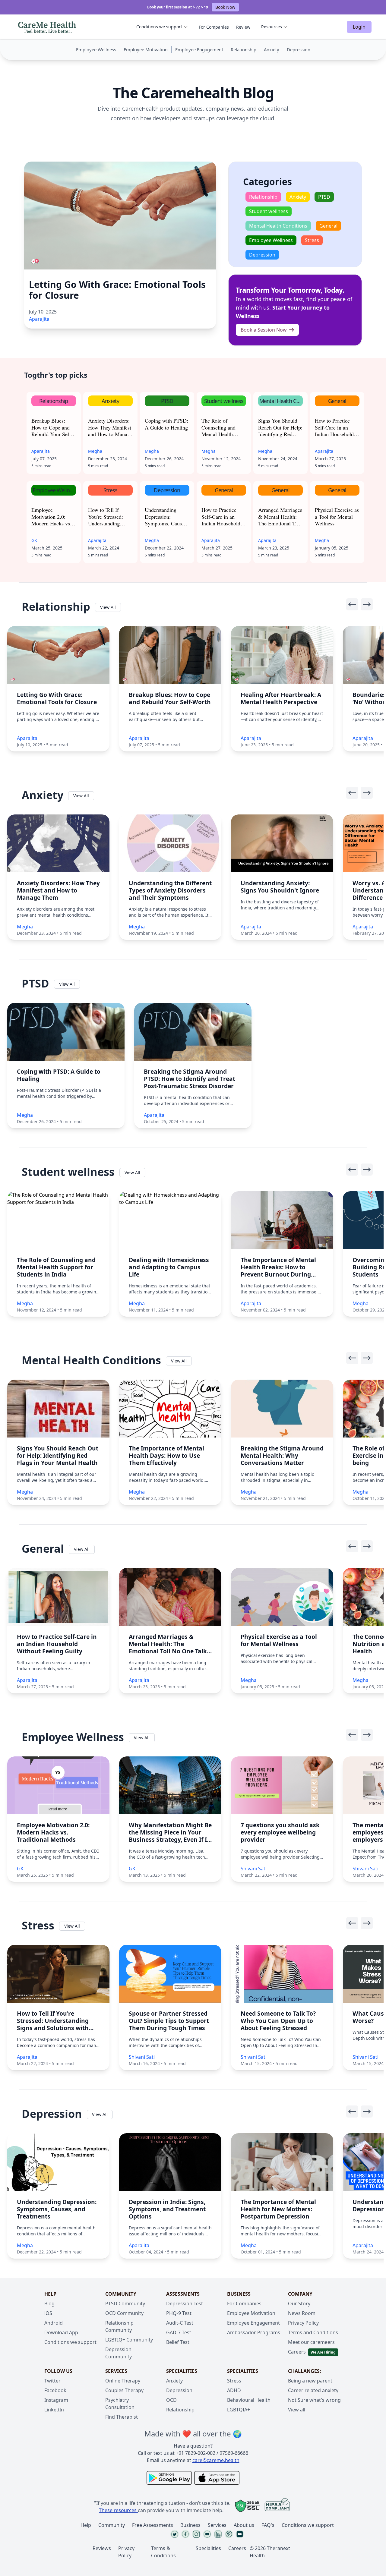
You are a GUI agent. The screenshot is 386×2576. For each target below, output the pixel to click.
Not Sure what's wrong (314, 2400)
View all (297, 2410)
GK (34, 540)
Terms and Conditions (313, 2332)
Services (217, 2525)
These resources (118, 2510)
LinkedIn (54, 2410)
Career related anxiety (313, 2390)
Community (112, 2525)
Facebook (55, 2390)
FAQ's (268, 2525)
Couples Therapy (124, 2390)
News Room (302, 2313)
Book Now (225, 7)
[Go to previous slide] (352, 604)
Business (190, 2525)
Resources (272, 27)
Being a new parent (310, 2381)
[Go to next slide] (367, 604)
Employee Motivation (251, 2313)
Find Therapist (122, 2417)
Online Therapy (123, 2381)
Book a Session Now (264, 330)
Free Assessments (153, 2525)
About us (244, 2525)
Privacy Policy (303, 2323)
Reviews (102, 2548)
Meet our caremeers (311, 2342)
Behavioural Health (249, 2400)
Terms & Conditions (163, 2552)
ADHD (234, 2390)
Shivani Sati (254, 1869)
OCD (171, 2400)
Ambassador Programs (254, 2332)
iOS (48, 2313)
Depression (179, 2390)
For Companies (214, 27)
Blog (49, 2304)
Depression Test (185, 2304)
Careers (297, 2352)
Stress (234, 2381)
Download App (61, 2332)
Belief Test (178, 2342)
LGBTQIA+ (239, 2410)
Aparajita (39, 319)
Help (86, 2525)
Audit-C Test (180, 2323)
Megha (95, 451)
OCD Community (124, 2313)
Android (54, 2323)
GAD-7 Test (179, 2332)
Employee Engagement (253, 2323)
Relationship (180, 2410)
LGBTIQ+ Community (129, 2340)
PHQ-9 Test (179, 2313)
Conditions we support (159, 27)
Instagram (56, 2400)
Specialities (208, 2548)
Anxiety (174, 2381)
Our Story (299, 2304)
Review (243, 27)
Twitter (52, 2381)
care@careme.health (216, 2460)
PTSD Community (125, 2304)
